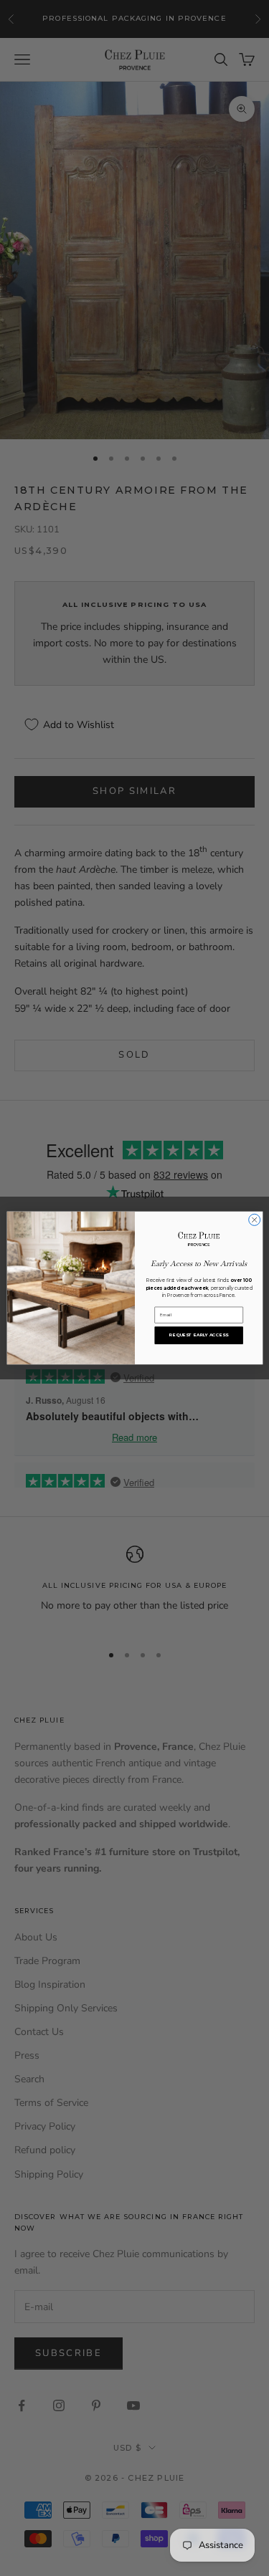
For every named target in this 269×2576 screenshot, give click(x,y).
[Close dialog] (254, 1220)
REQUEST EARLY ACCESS (198, 1335)
